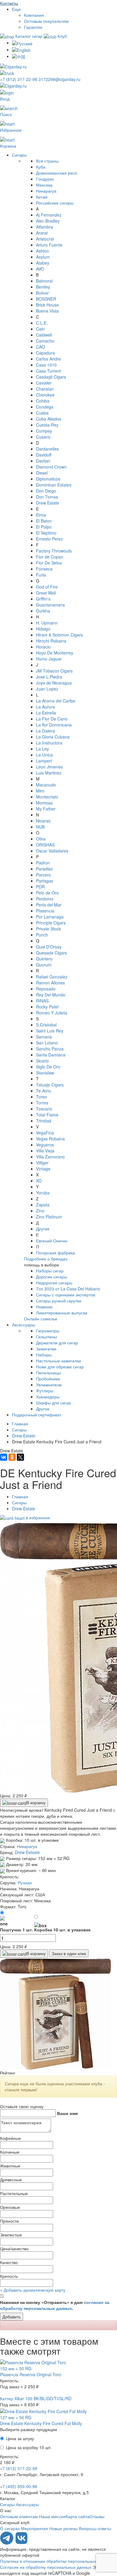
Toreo (42, 1097)
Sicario (42, 1061)
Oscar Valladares (52, 851)
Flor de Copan (50, 557)
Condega (45, 407)
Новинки (44, 1307)
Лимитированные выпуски (62, 1313)
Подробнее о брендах (46, 1259)
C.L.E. (42, 323)
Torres (42, 1103)
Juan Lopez (47, 689)
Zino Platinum (49, 1217)
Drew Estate (48, 503)
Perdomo (45, 899)
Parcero (43, 875)
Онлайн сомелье (41, 1319)
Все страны (47, 161)
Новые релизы (63, 2528)
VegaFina (45, 1133)
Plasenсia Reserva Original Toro (31, 2374)
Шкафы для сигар (54, 1403)
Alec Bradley (48, 221)
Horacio (43, 647)
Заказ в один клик (69, 1953)
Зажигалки (46, 1349)
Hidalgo (43, 629)
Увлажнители (49, 1385)
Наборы (44, 1355)
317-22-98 (19, 79)
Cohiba (43, 401)
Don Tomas (47, 497)
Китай (42, 197)
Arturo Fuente (49, 245)
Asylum (43, 257)
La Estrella (46, 713)
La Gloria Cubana (53, 737)
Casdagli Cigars (51, 377)
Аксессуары (24, 1325)
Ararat (42, 233)
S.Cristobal (46, 1025)
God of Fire (47, 587)
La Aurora (45, 707)
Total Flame (47, 1115)
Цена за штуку (20, 2438)
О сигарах (10, 2528)
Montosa (44, 803)
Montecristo (47, 797)
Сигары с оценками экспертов (66, 1295)
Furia (41, 575)
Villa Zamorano (50, 1157)
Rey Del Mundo (51, 995)
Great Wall (46, 593)
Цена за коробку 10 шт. (29, 2447)
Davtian (43, 461)
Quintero (44, 959)
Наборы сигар (50, 1271)
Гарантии (33, 27)
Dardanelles (47, 449)
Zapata (43, 1205)
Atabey (43, 263)
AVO (40, 269)
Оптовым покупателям (46, 21)
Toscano (44, 1109)
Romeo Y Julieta (52, 1013)
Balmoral (44, 281)
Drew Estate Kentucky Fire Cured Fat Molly (41, 2423)
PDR (40, 887)
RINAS (42, 1001)
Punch (42, 935)
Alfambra (45, 227)
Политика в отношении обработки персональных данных (56, 2561)
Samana (44, 1037)
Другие (43, 1229)
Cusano (43, 437)
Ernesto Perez (49, 539)
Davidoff (44, 455)
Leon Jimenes (49, 767)
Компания (34, 15)
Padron (43, 863)
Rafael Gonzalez (52, 977)
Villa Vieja (45, 1151)
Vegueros (45, 1145)
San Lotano (47, 1043)
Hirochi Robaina (51, 641)
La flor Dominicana (54, 725)
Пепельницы (48, 1373)
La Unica (44, 755)
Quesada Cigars (51, 953)
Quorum (44, 965)
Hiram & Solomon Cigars (59, 635)
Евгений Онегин (52, 1241)
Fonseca (44, 569)
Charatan (45, 389)
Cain (40, 329)
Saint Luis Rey (50, 1031)
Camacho (45, 341)
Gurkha (43, 611)
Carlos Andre (48, 359)
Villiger (42, 1163)
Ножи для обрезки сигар (60, 1367)
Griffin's (43, 599)
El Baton (44, 521)
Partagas (45, 881)
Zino (40, 1211)
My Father (46, 809)
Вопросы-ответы (95, 2528)
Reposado (46, 989)
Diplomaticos (48, 479)
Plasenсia (45, 911)
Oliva (41, 839)
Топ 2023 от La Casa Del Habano (68, 1289)
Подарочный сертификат (37, 1415)
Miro (40, 791)
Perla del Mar (49, 905)
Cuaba (42, 413)
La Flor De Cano (52, 719)
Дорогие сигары (52, 1277)
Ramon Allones (50, 983)
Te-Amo (43, 1091)
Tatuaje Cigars (50, 1085)
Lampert (44, 761)
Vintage (43, 1169)
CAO (40, 347)
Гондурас (45, 179)
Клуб (62, 36)
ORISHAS (45, 845)
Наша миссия (52, 2516)
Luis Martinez (49, 773)
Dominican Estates (54, 485)
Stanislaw (45, 1073)
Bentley (43, 287)
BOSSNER (46, 299)
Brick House (47, 305)
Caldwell (44, 335)
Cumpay (44, 431)
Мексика (44, 185)
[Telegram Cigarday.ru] (7, 2543)
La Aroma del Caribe (56, 701)
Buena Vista (47, 311)
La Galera (45, 731)
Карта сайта (78, 2516)
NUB (40, 827)
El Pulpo (44, 527)
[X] (20, 1457)
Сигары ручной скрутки (59, 1301)
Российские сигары (55, 203)
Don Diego (46, 491)
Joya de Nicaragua (54, 683)
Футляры (45, 1391)
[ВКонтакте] (4, 1457)
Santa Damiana (51, 1055)
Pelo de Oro (47, 893)
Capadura (45, 353)
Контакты (9, 3)
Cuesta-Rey (47, 425)
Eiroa (41, 515)
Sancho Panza (50, 1049)
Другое (43, 1409)
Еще (16, 9)
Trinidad (44, 1121)
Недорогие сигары (54, 1283)
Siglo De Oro (48, 1067)
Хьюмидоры (48, 1397)
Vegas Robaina (50, 1139)
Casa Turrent (48, 371)
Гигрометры (48, 1331)
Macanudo (46, 785)
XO (39, 1181)
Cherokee (45, 395)
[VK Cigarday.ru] (21, 2543)
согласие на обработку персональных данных (55, 2305)
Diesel (42, 473)
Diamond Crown (51, 467)
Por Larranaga (50, 917)
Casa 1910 (46, 365)
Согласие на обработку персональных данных (46, 2567)
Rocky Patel (47, 1007)
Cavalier (44, 383)
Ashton (43, 251)
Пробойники (48, 1379)
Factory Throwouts (54, 551)
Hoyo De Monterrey (55, 653)
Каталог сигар (29, 36)
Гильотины (46, 1337)
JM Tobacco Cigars (54, 671)
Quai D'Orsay (49, 947)
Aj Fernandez (49, 215)
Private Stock (48, 929)
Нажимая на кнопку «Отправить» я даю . (55, 2305)
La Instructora (49, 743)
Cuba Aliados (49, 419)
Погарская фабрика (55, 1253)
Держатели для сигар (57, 1343)
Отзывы (97, 2516)
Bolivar (42, 293)
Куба (41, 167)
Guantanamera (50, 605)
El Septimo (46, 533)
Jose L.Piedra (49, 677)
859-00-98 (19, 2486)
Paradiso (44, 869)
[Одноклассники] (12, 1457)
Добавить (12, 2317)
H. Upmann (47, 623)
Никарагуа (46, 191)
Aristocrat (45, 239)
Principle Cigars (51, 923)
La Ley (42, 749)
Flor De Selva (49, 563)
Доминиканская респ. (57, 173)
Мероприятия (34, 2528)
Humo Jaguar (49, 659)
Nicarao (43, 821)
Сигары (19, 155)
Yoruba (43, 1193)
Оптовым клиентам (19, 2516)
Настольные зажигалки (58, 1361)
